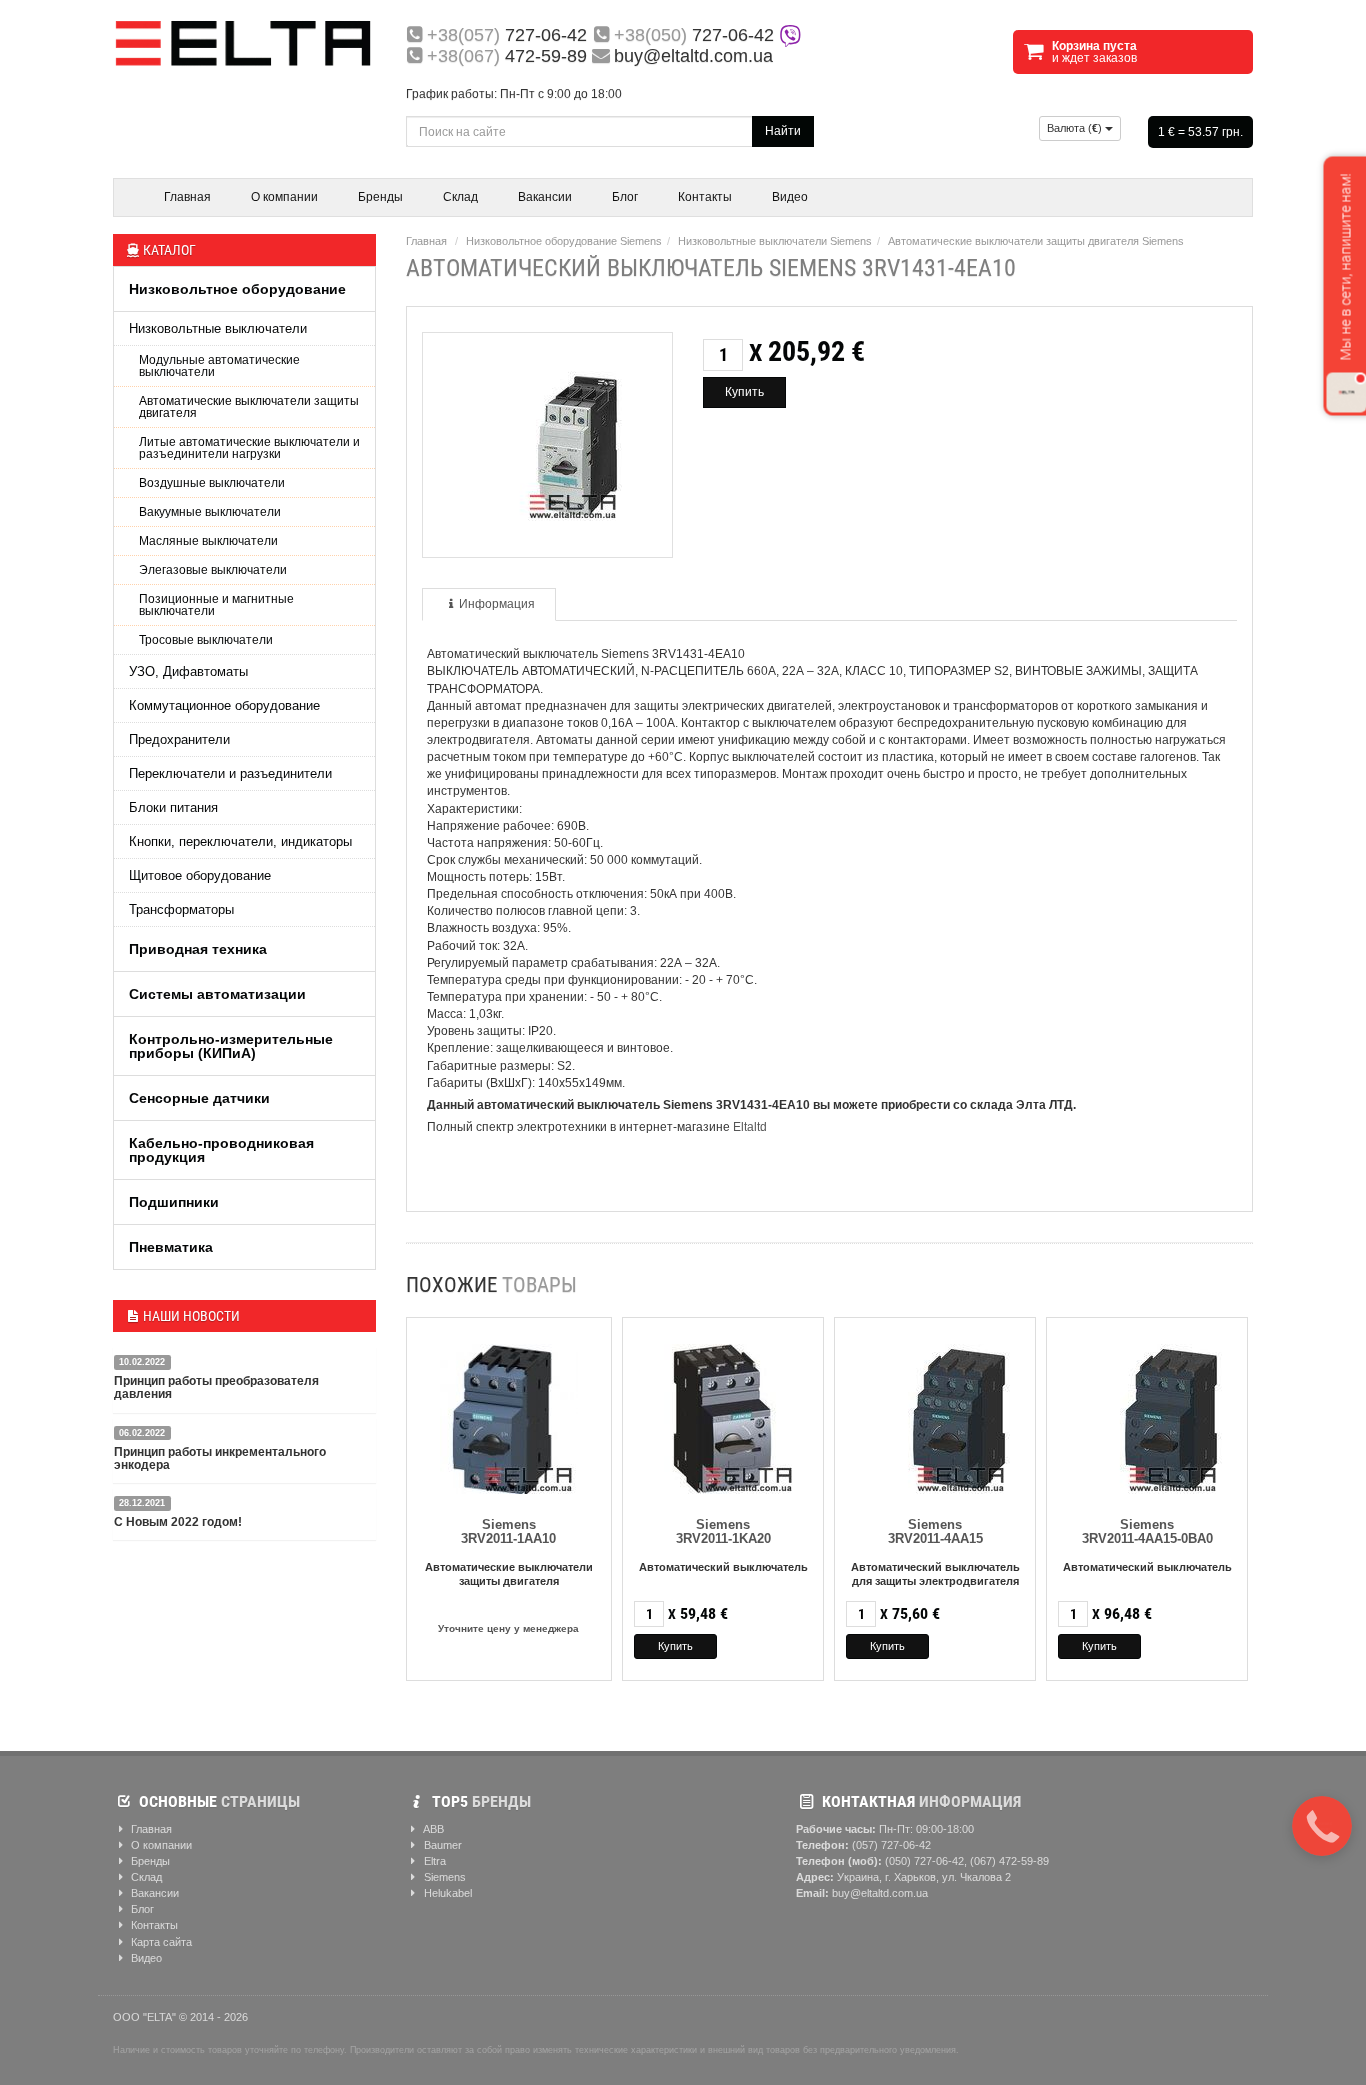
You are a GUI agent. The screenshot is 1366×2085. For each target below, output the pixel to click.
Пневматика (171, 1247)
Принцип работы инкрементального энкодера (220, 1458)
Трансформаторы (181, 909)
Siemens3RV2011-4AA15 (935, 1531)
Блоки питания (173, 807)
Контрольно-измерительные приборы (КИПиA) (231, 1046)
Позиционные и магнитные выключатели (216, 605)
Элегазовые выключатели (213, 570)
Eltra (433, 1861)
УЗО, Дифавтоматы (188, 671)
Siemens (443, 1877)
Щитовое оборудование (200, 875)
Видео (790, 197)
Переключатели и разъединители (230, 773)
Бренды (380, 197)
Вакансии (545, 197)
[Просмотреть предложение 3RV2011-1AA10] (509, 1414)
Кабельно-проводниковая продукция (221, 1150)
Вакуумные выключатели (210, 512)
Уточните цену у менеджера (508, 1628)
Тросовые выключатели (206, 640)
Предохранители (179, 739)
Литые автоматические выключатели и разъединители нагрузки (249, 448)
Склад (460, 197)
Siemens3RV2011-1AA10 (508, 1531)
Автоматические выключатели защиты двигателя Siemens (1036, 241)
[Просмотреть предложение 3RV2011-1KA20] (723, 1414)
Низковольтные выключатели (218, 328)
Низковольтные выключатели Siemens (775, 241)
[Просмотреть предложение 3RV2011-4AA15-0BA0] (1147, 1414)
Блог (625, 197)
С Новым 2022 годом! (178, 1522)
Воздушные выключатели (212, 483)
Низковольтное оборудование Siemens (564, 241)
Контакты (705, 197)
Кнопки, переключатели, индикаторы (240, 841)
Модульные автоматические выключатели (219, 366)
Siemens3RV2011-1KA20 (723, 1531)
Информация (497, 604)
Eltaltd (750, 1127)
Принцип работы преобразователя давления (216, 1387)
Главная (187, 197)
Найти (783, 131)
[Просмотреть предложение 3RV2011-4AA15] (935, 1414)
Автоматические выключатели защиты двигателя (249, 407)
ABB (432, 1829)
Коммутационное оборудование (224, 705)
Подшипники (174, 1202)
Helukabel (446, 1893)
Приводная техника (198, 949)
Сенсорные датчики (199, 1098)
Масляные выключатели (208, 541)
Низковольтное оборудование (237, 289)
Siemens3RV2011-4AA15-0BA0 (1147, 1531)
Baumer (441, 1845)
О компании (284, 197)
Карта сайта (160, 1942)
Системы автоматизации (217, 994)
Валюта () (1076, 128)
